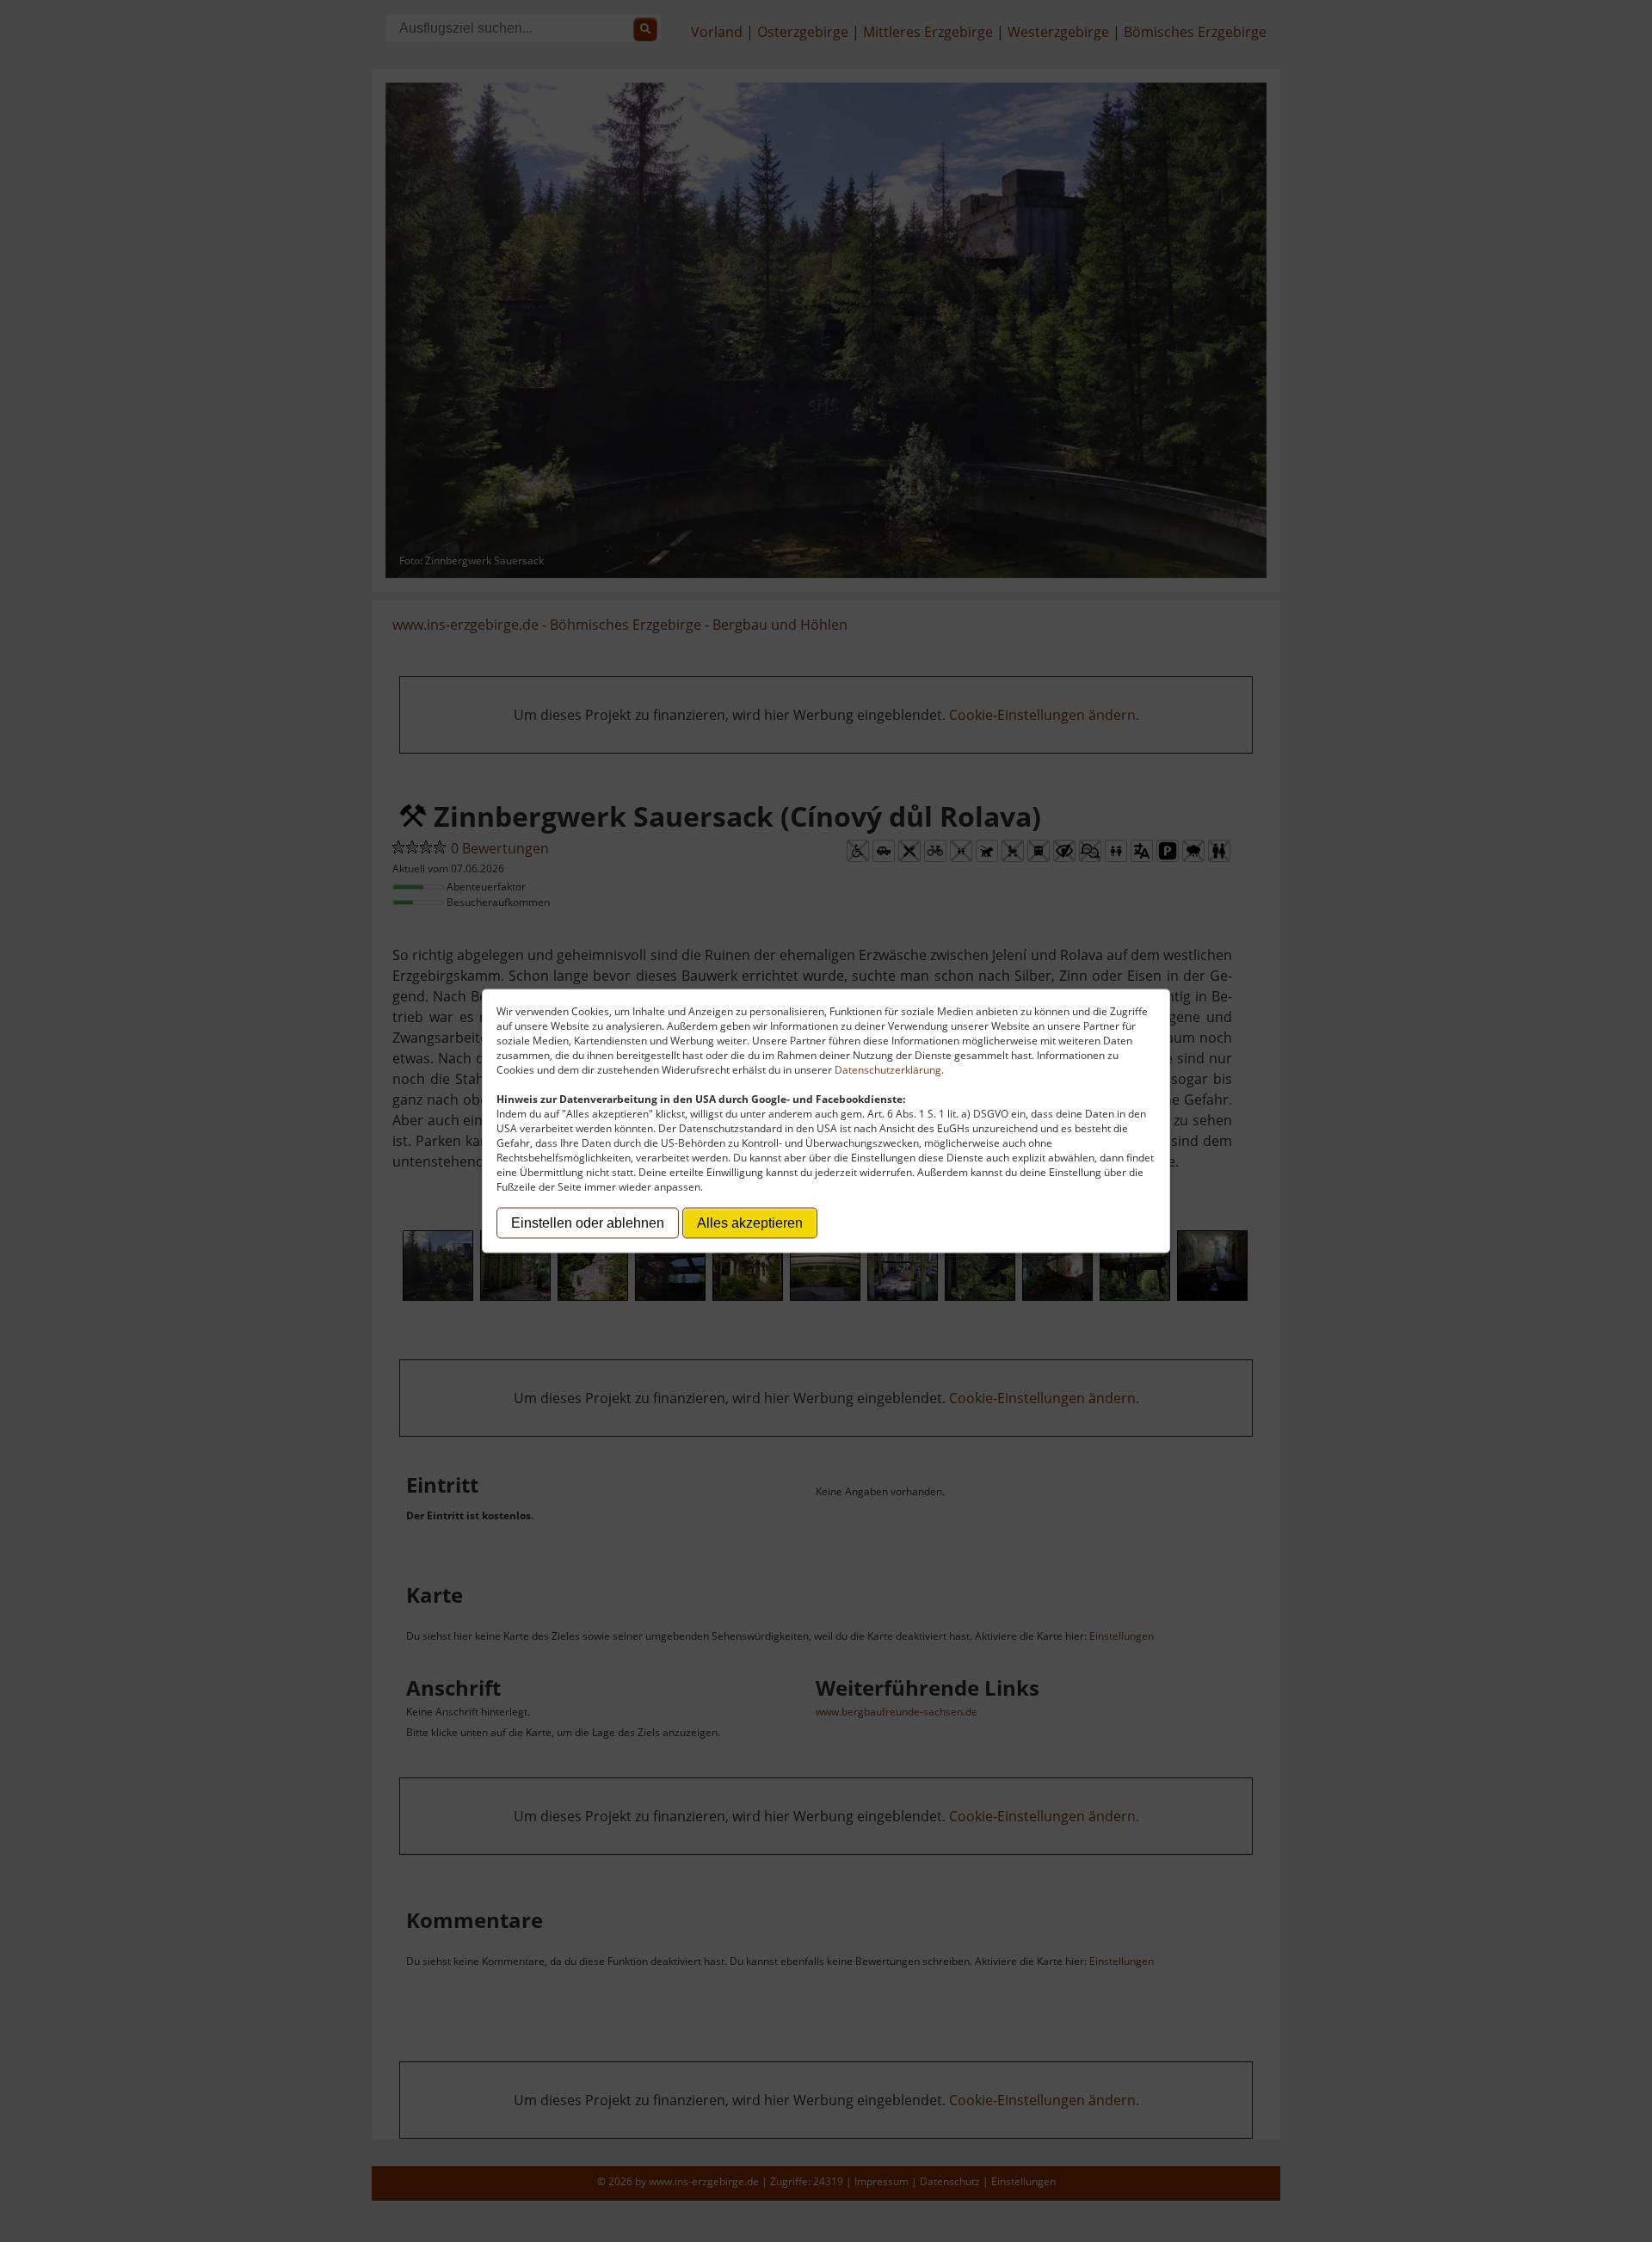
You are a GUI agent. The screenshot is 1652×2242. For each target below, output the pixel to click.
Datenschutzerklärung (888, 1070)
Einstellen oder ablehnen (588, 1223)
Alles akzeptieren (750, 1223)
